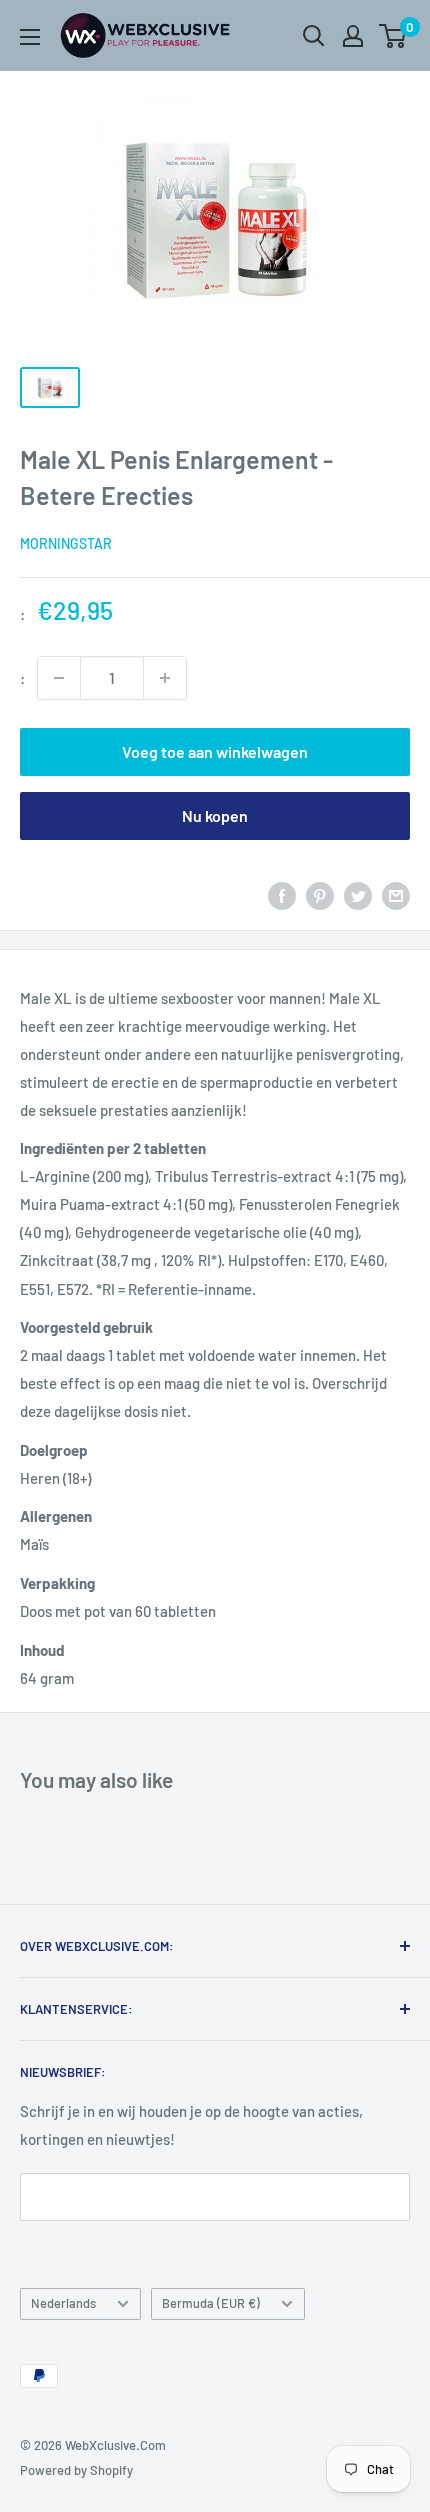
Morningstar (66, 543)
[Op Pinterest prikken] (320, 895)
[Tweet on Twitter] (358, 895)
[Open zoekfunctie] (314, 36)
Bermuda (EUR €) (211, 2303)
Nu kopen (215, 815)
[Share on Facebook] (282, 895)
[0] (393, 36)
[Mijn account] (353, 36)
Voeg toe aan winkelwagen (215, 751)
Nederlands (63, 2303)
